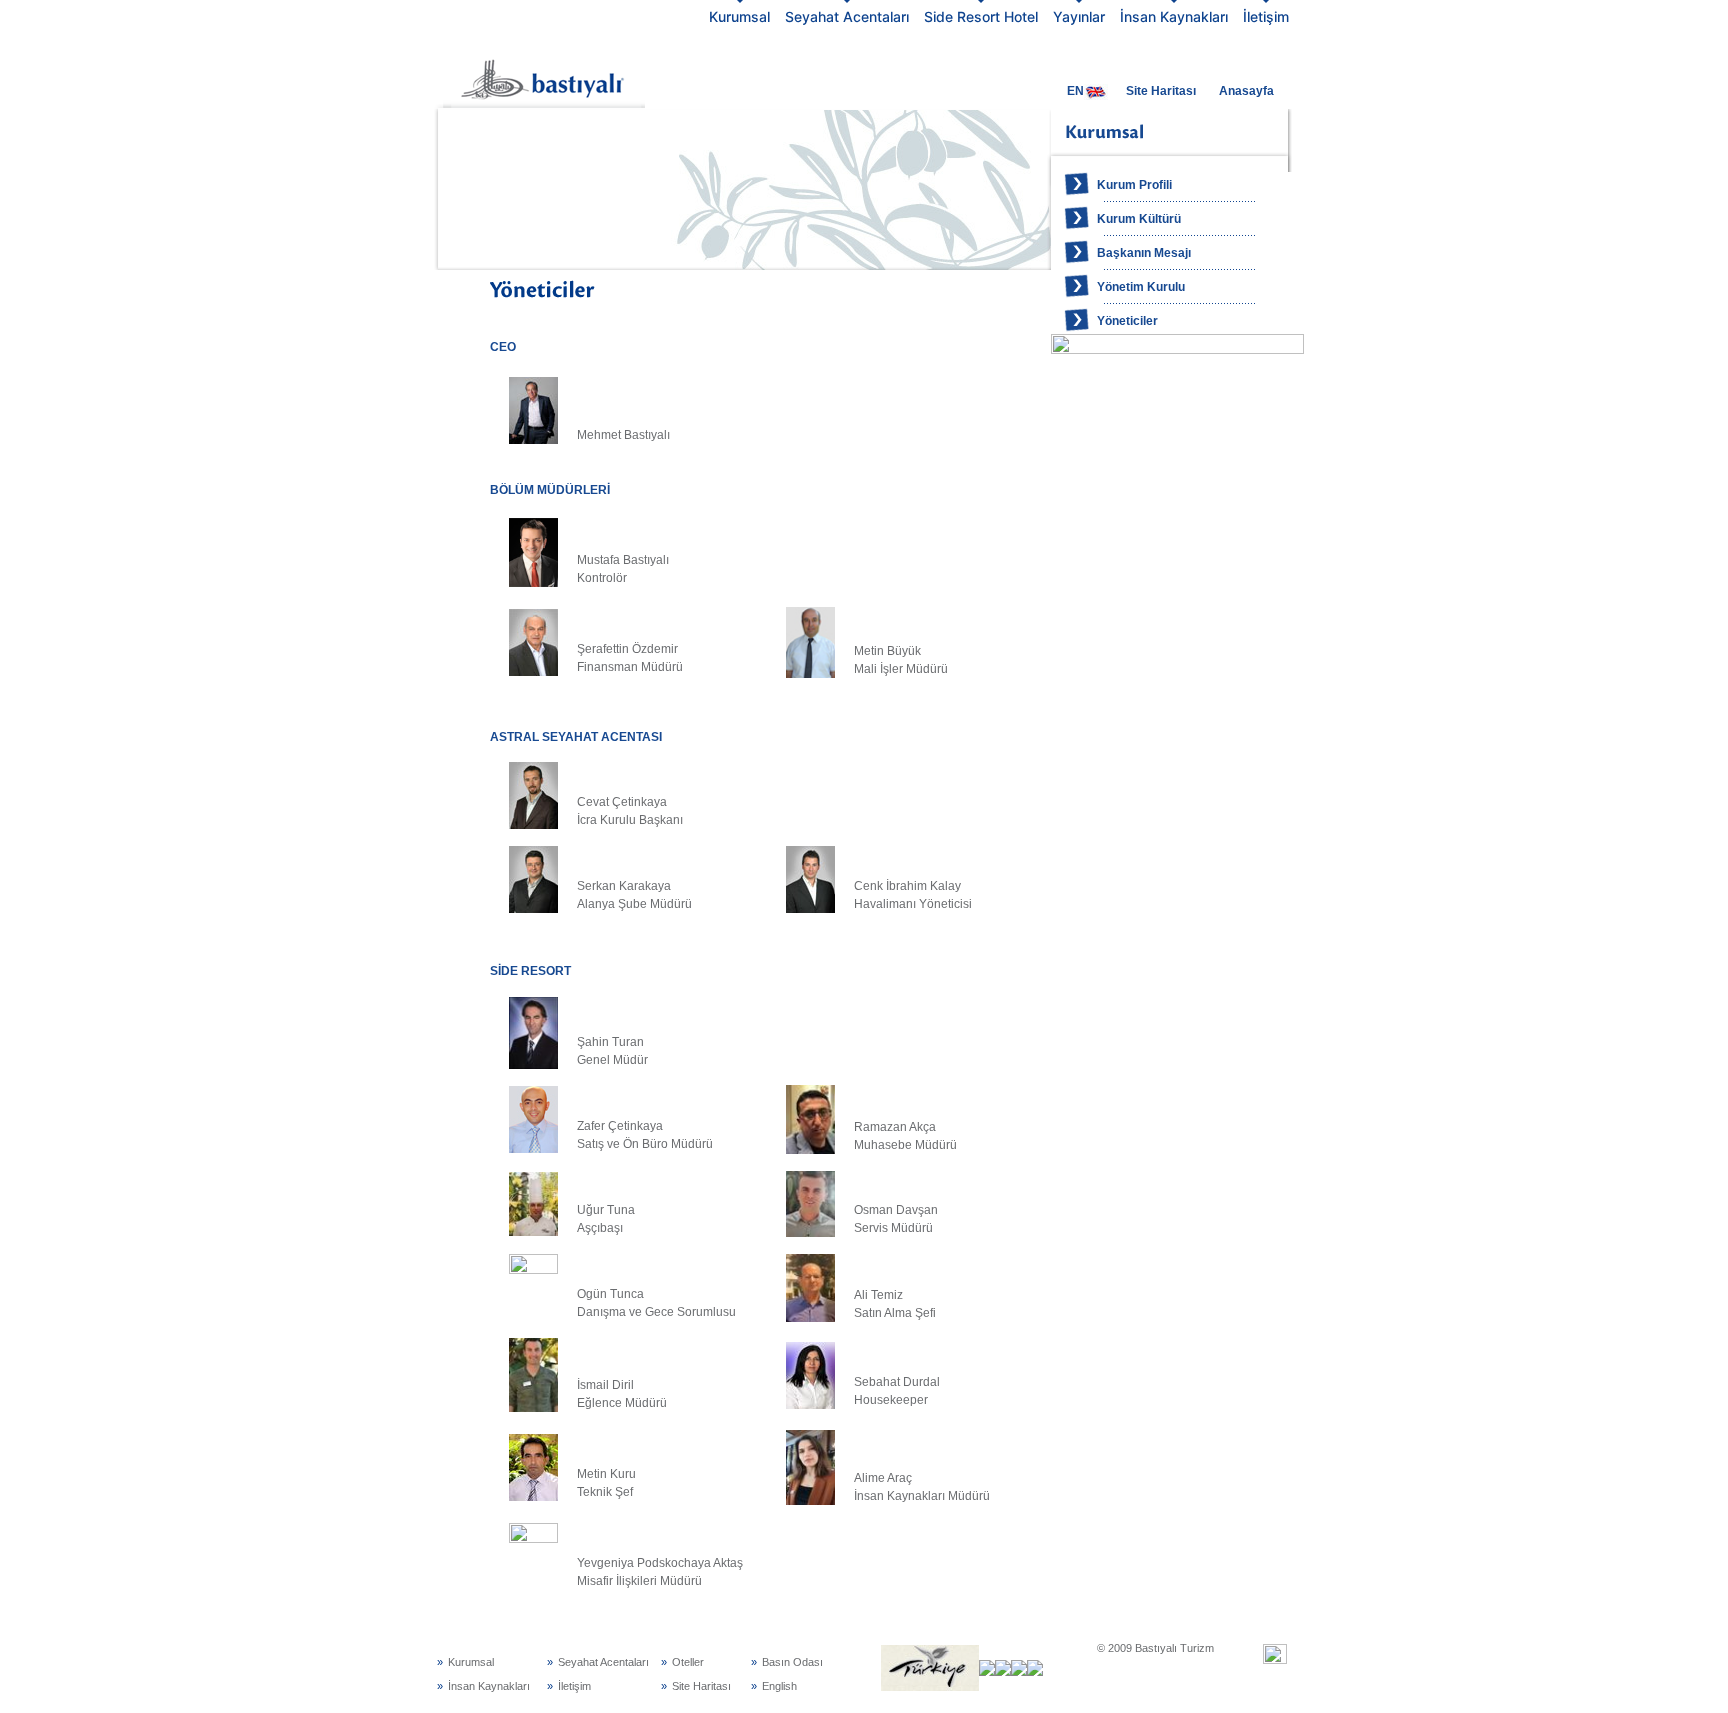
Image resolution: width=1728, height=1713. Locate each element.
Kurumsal (739, 16)
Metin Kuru (606, 1474)
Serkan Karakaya (624, 886)
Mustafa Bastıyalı (623, 560)
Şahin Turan (610, 1042)
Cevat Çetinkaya (622, 802)
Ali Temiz (878, 1295)
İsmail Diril (605, 1385)
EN (1075, 91)
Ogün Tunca (610, 1294)
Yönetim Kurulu (1141, 287)
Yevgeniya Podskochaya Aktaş (660, 1563)
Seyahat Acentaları (847, 16)
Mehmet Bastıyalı (623, 435)
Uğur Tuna (606, 1210)
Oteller (688, 1662)
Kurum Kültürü (1139, 219)
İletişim (1266, 16)
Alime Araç (883, 1478)
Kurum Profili (1134, 185)
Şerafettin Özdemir (627, 649)
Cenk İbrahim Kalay (907, 886)
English (779, 1686)
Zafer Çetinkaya (620, 1126)
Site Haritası (1161, 91)
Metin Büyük (887, 651)
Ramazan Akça (895, 1127)
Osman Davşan (896, 1210)
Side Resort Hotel (981, 16)
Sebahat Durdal (897, 1382)
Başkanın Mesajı (1144, 253)
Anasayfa (1246, 91)
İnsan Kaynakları (1174, 16)
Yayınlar (1079, 16)
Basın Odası (792, 1662)
